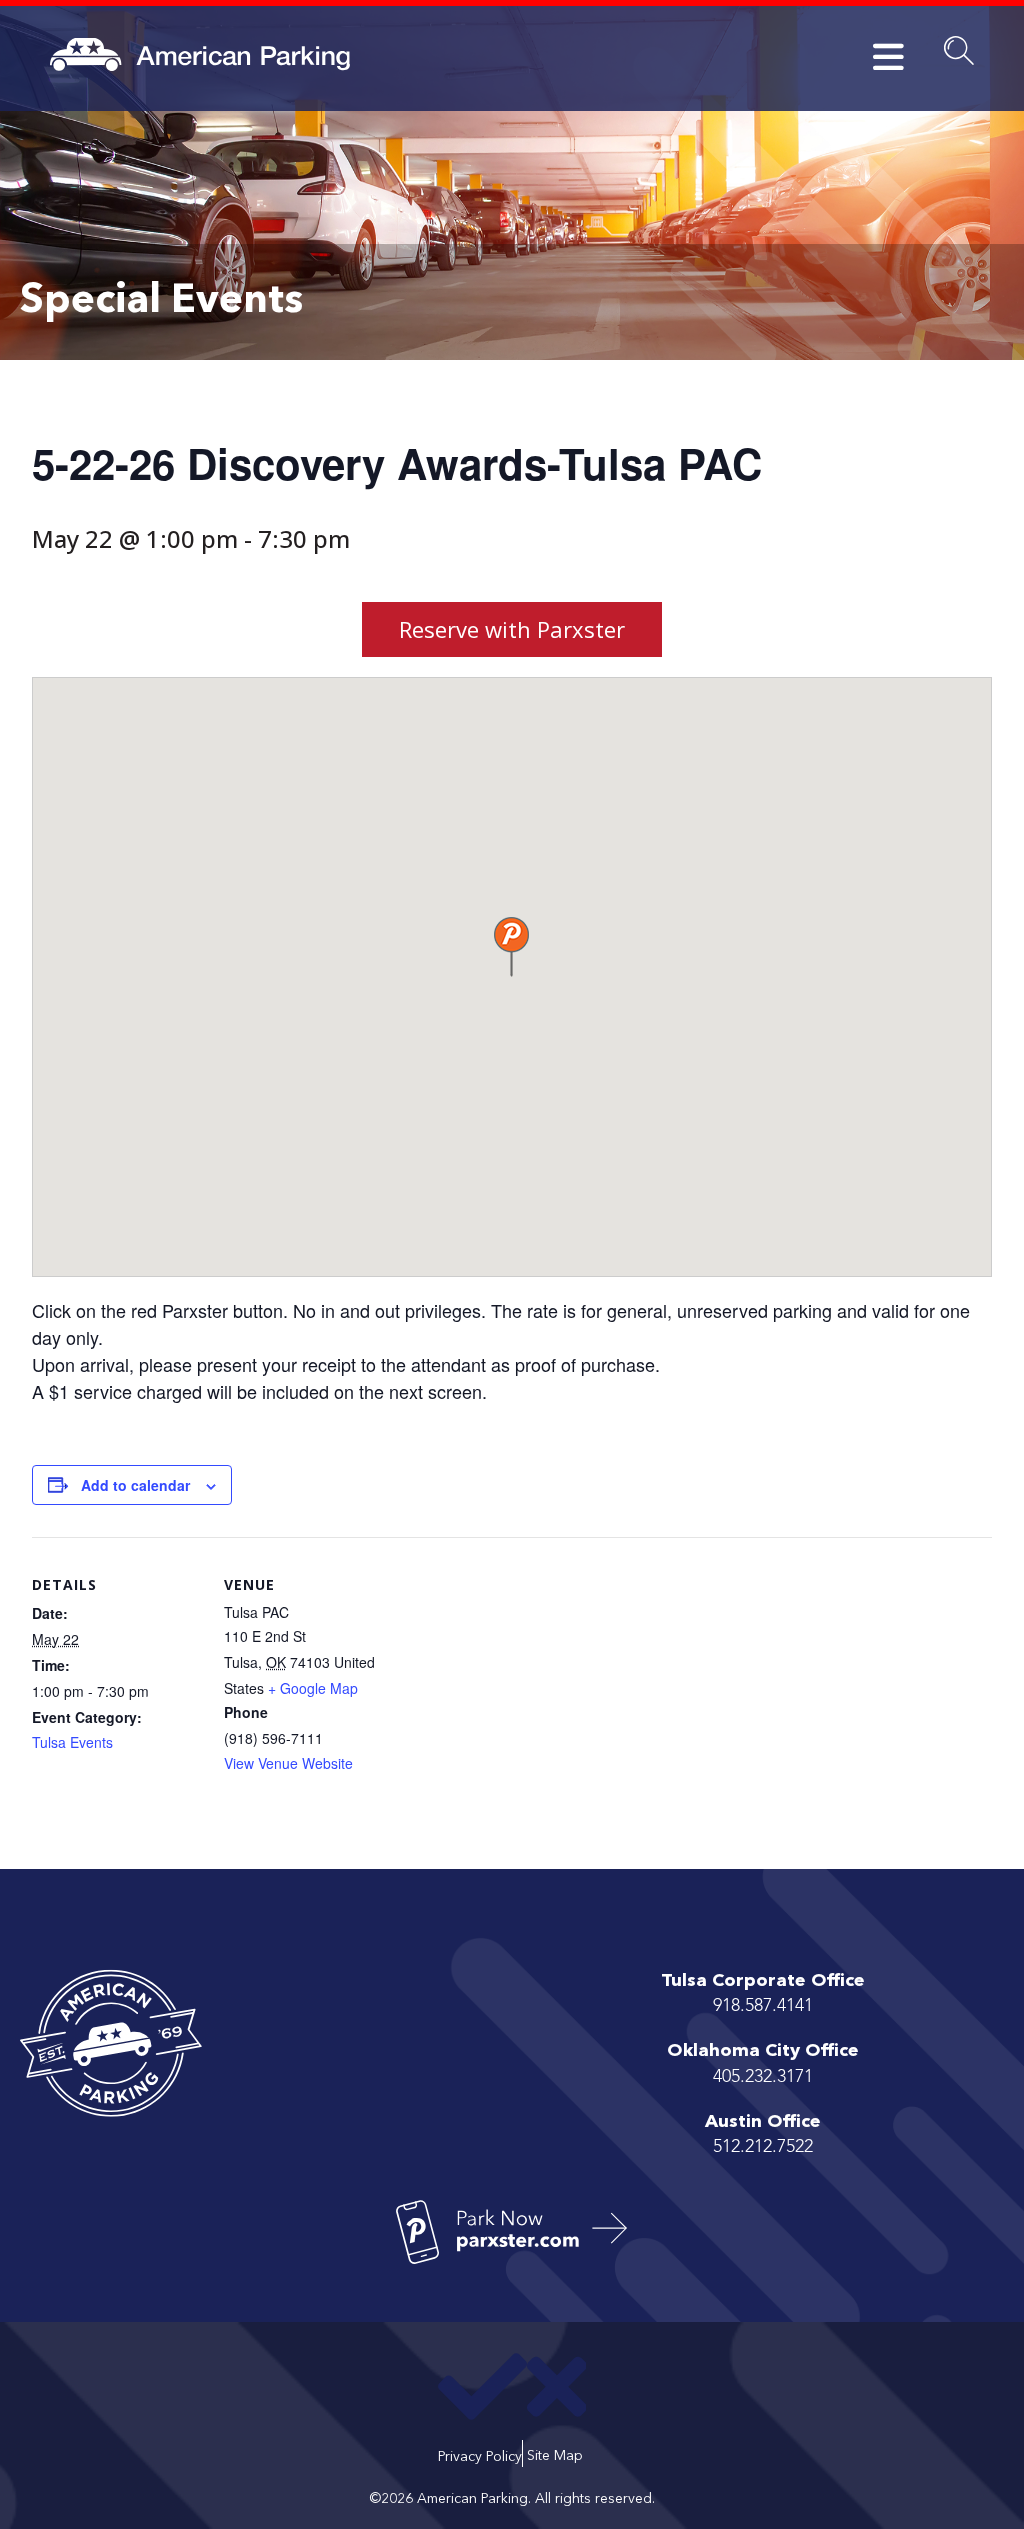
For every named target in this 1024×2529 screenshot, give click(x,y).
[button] (511, 947)
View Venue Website (288, 1763)
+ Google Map (313, 1688)
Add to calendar (135, 1485)
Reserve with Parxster (512, 629)
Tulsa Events (72, 1742)
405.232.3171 (763, 2077)
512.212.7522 (763, 2147)
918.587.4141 (763, 2006)
